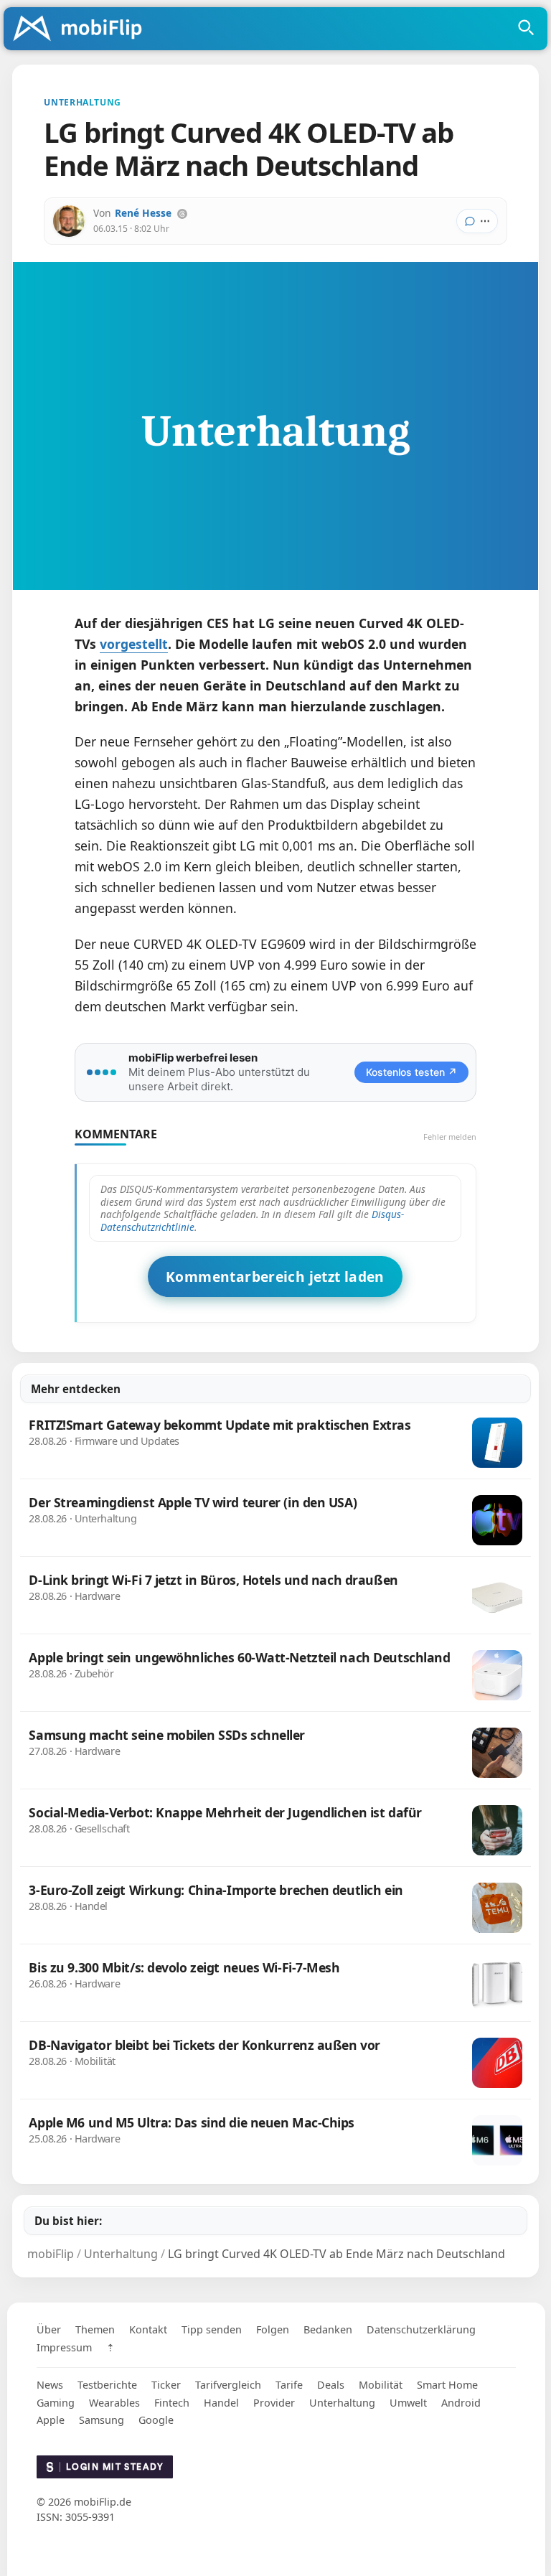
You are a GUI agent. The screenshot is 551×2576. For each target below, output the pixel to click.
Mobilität (381, 2385)
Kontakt (148, 2329)
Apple (51, 2420)
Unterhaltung (342, 2403)
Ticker (166, 2385)
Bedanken (328, 2329)
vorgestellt (134, 644)
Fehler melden (450, 1137)
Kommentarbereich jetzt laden (275, 1277)
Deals (331, 2385)
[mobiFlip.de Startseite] (83, 29)
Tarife (289, 2385)
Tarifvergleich (228, 2385)
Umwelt (408, 2403)
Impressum (64, 2347)
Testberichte (107, 2385)
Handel (221, 2403)
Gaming (56, 2403)
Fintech (172, 2403)
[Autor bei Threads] (182, 214)
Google (156, 2420)
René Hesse (143, 213)
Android (461, 2403)
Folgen (273, 2329)
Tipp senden (212, 2329)
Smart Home (447, 2385)
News (50, 2385)
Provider (274, 2403)
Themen (95, 2329)
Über (49, 2329)
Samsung (102, 2420)
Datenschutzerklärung (421, 2329)
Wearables (114, 2403)
